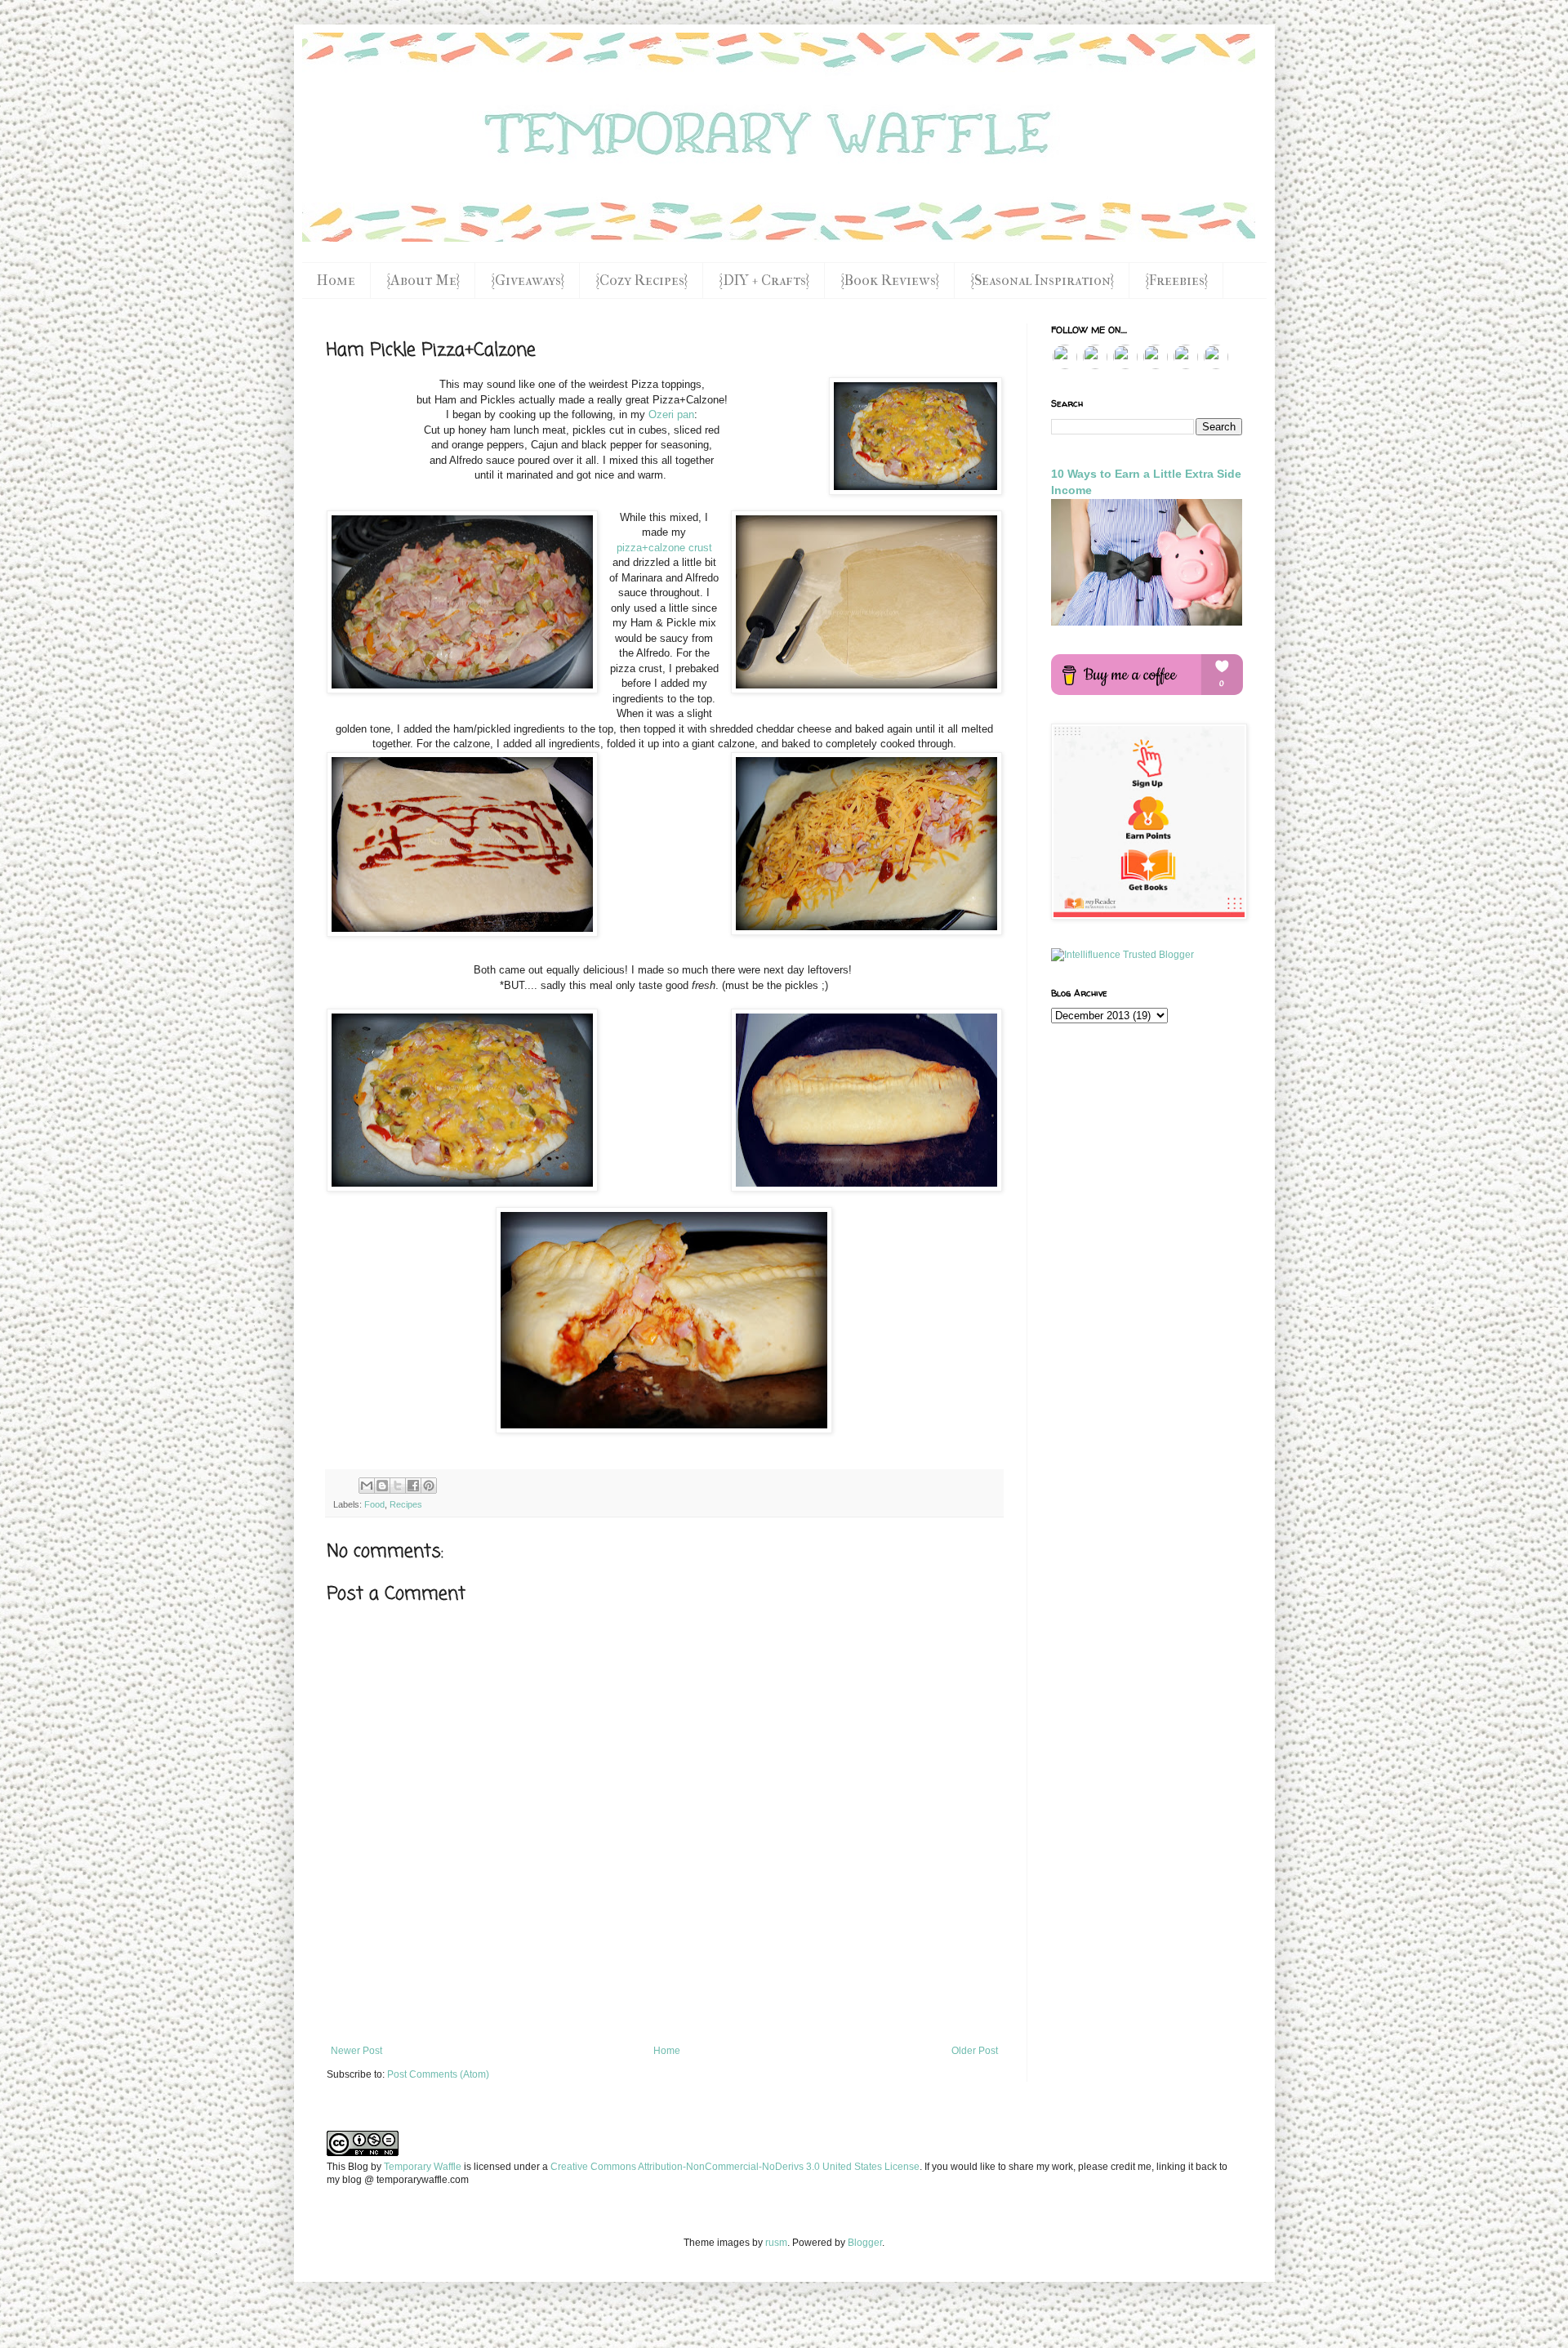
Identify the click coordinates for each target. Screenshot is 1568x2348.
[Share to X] (398, 1486)
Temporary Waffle (423, 2167)
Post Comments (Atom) (438, 2074)
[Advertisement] (664, 2000)
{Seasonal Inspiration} (1042, 281)
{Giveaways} (528, 281)
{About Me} (423, 281)
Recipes (406, 1504)
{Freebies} (1176, 281)
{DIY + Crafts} (764, 281)
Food (374, 1504)
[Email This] (367, 1486)
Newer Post (356, 2051)
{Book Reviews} (890, 281)
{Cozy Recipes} (641, 281)
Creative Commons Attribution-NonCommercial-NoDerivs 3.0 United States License (735, 2167)
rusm (776, 2243)
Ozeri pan (671, 414)
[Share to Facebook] (413, 1486)
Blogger (865, 2243)
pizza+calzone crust (664, 548)
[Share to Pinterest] (429, 1486)
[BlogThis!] (382, 1486)
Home (336, 281)
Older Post (975, 2051)
